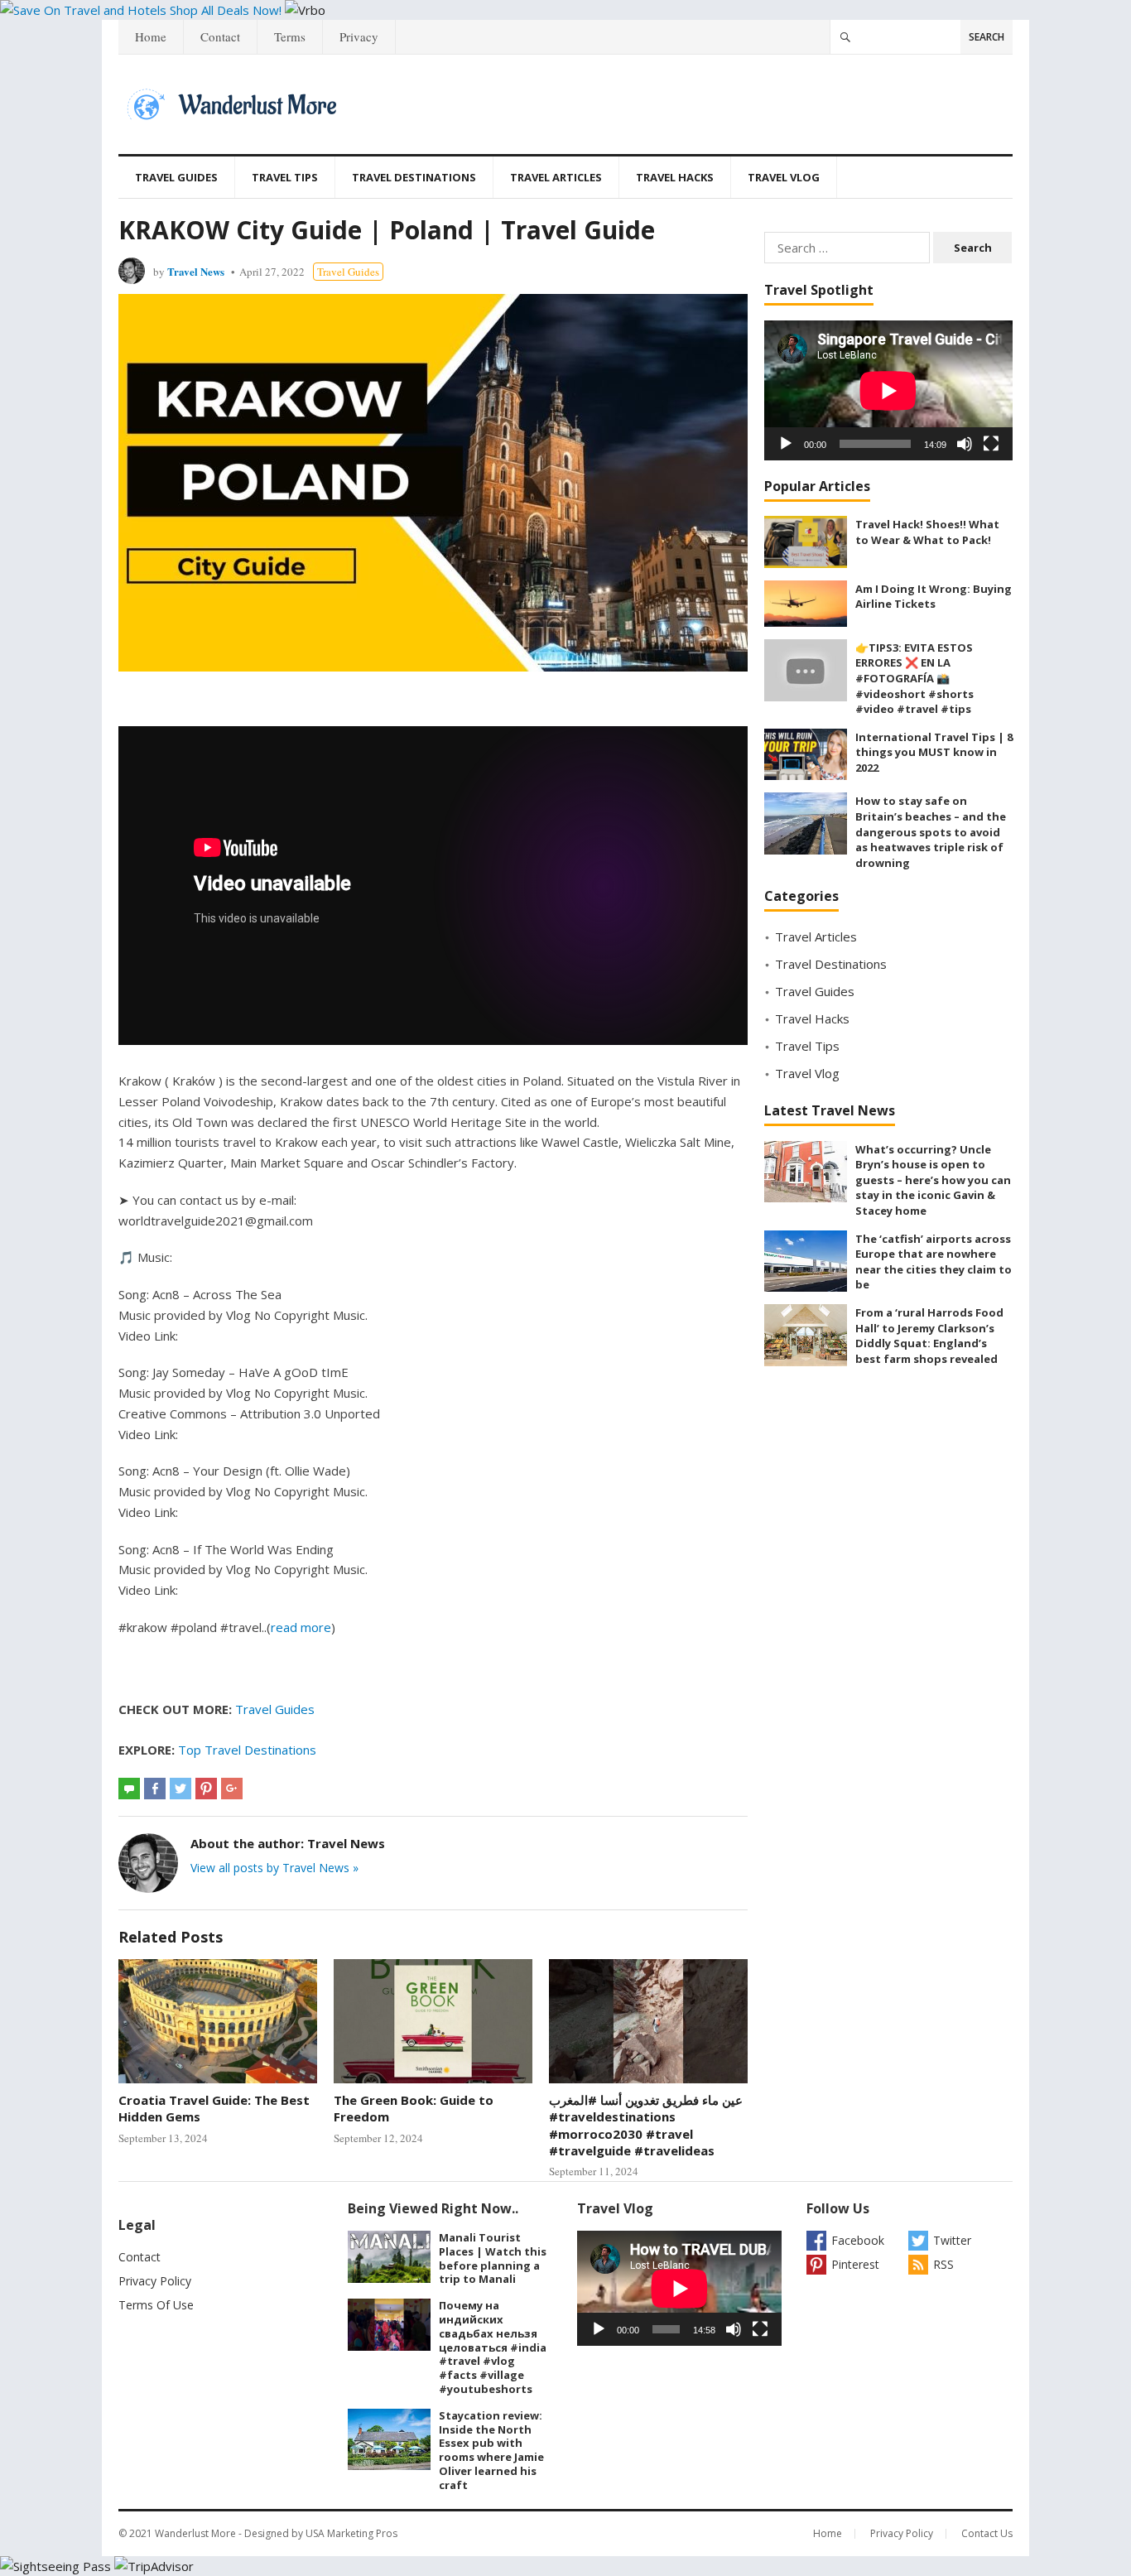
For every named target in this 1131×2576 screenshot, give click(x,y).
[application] (888, 390)
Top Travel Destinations (247, 1750)
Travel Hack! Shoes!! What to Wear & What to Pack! (927, 532)
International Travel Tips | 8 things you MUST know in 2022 (934, 752)
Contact (220, 36)
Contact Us (987, 2533)
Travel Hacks (675, 177)
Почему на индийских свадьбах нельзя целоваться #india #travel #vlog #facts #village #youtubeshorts (493, 2347)
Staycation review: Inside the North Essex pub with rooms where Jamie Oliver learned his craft (491, 2450)
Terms (290, 36)
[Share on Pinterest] (206, 1789)
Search (987, 37)
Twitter (952, 2240)
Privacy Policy (155, 2281)
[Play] (786, 444)
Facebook (858, 2240)
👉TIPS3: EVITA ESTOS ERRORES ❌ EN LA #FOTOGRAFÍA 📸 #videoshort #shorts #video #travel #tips (914, 678)
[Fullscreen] (991, 444)
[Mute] (965, 444)
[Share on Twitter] (180, 1789)
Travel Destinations (414, 177)
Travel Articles (556, 177)
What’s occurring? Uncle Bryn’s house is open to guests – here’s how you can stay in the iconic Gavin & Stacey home (933, 1180)
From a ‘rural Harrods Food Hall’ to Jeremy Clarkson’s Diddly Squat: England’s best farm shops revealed (929, 1336)
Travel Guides (176, 177)
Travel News (196, 271)
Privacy (359, 36)
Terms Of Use (156, 2305)
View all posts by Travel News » (274, 1868)
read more (301, 1627)
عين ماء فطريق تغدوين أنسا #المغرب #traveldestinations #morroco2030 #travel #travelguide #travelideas (646, 2125)
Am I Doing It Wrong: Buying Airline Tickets (934, 597)
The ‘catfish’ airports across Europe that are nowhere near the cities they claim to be (934, 1262)
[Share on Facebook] (155, 1789)
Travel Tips (285, 177)
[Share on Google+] (232, 1789)
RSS (943, 2264)
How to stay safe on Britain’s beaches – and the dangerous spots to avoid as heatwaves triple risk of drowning (931, 831)
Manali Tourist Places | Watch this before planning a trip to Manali (493, 2258)
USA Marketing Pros (351, 2533)
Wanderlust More (195, 2533)
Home (151, 36)
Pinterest (855, 2264)
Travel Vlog (784, 177)
